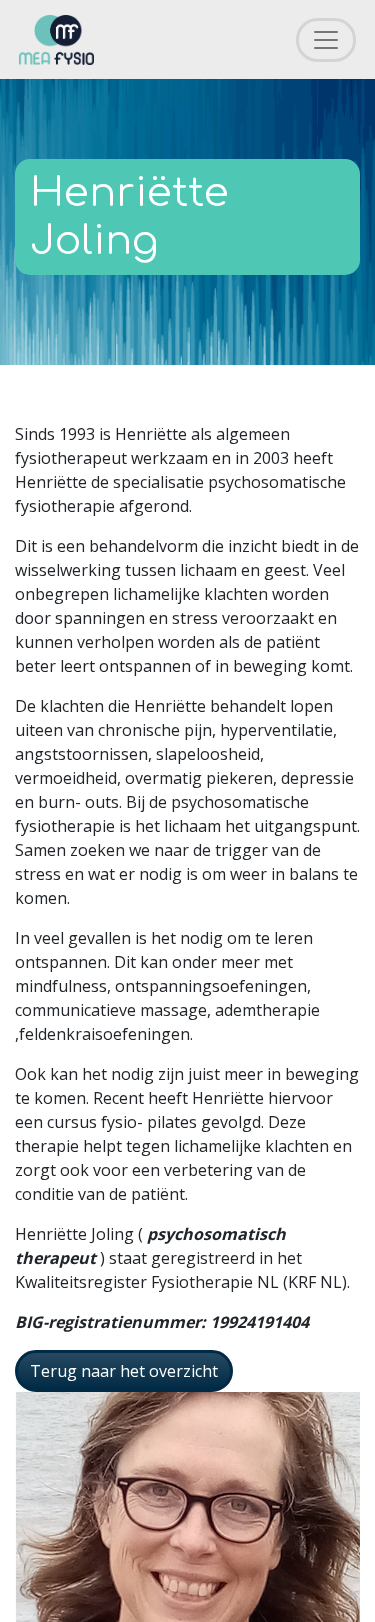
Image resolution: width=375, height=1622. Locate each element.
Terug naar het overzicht (124, 1371)
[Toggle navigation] (326, 40)
